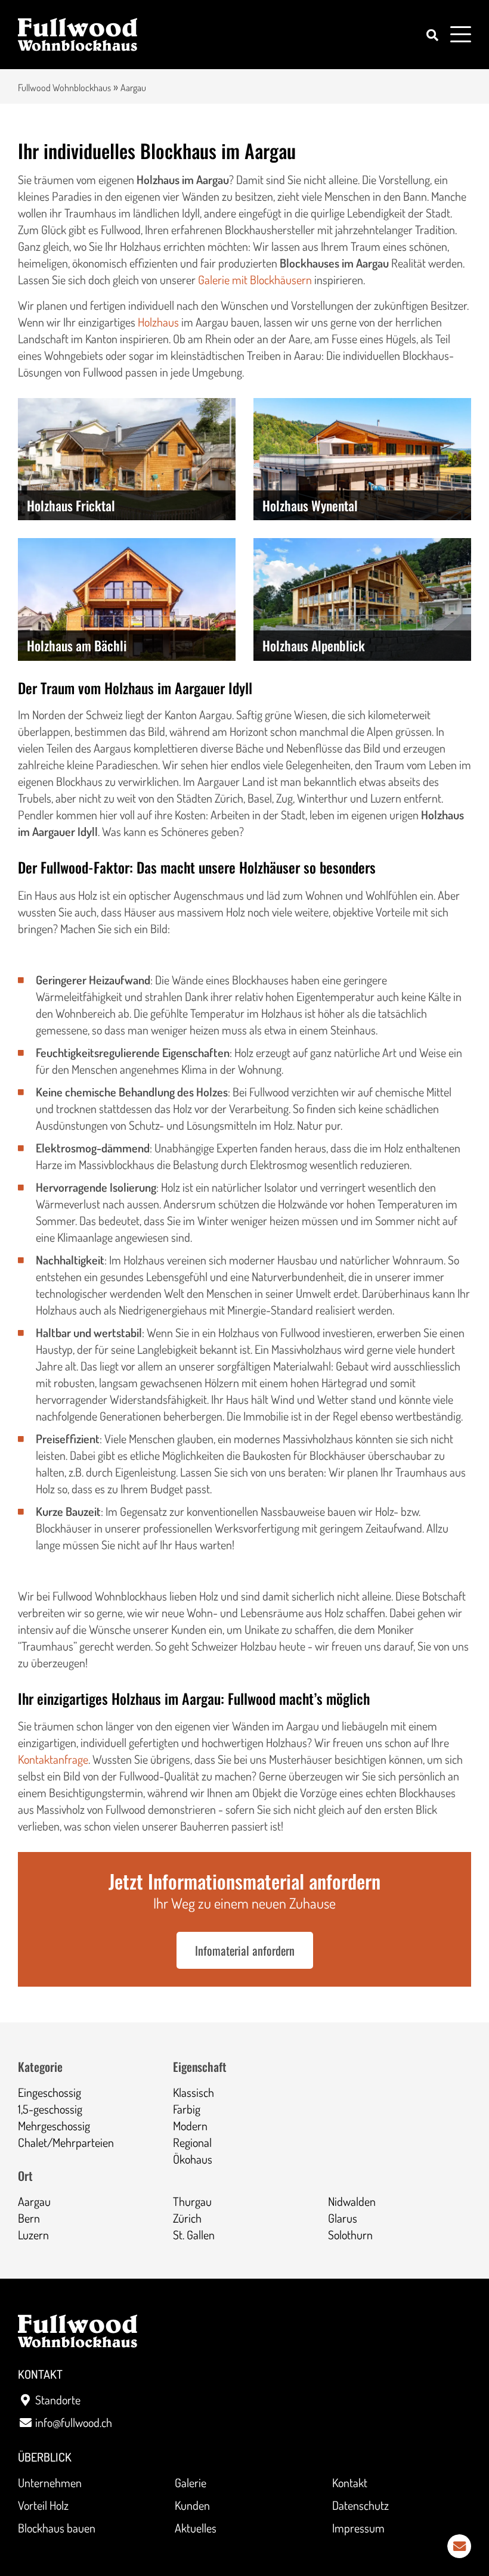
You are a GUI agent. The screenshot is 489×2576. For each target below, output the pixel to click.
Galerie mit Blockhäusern (255, 279)
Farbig (187, 2109)
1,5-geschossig (50, 2109)
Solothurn (350, 2235)
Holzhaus (158, 322)
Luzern (33, 2235)
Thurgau (192, 2201)
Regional (192, 2142)
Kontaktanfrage (53, 1759)
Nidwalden (352, 2201)
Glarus (343, 2218)
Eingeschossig (49, 2092)
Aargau (34, 2201)
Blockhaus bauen (57, 2528)
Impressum (358, 2528)
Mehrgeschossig (54, 2126)
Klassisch (194, 2092)
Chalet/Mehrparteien (66, 2142)
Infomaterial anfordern (245, 1950)
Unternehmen (50, 2482)
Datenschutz (360, 2505)
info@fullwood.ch (74, 2422)
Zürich (187, 2218)
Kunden (192, 2505)
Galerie (191, 2482)
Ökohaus (193, 2159)
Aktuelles (196, 2528)
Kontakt (350, 2482)
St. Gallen (194, 2235)
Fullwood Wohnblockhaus (64, 88)
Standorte (58, 2400)
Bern (29, 2218)
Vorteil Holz (43, 2505)
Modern (190, 2126)
